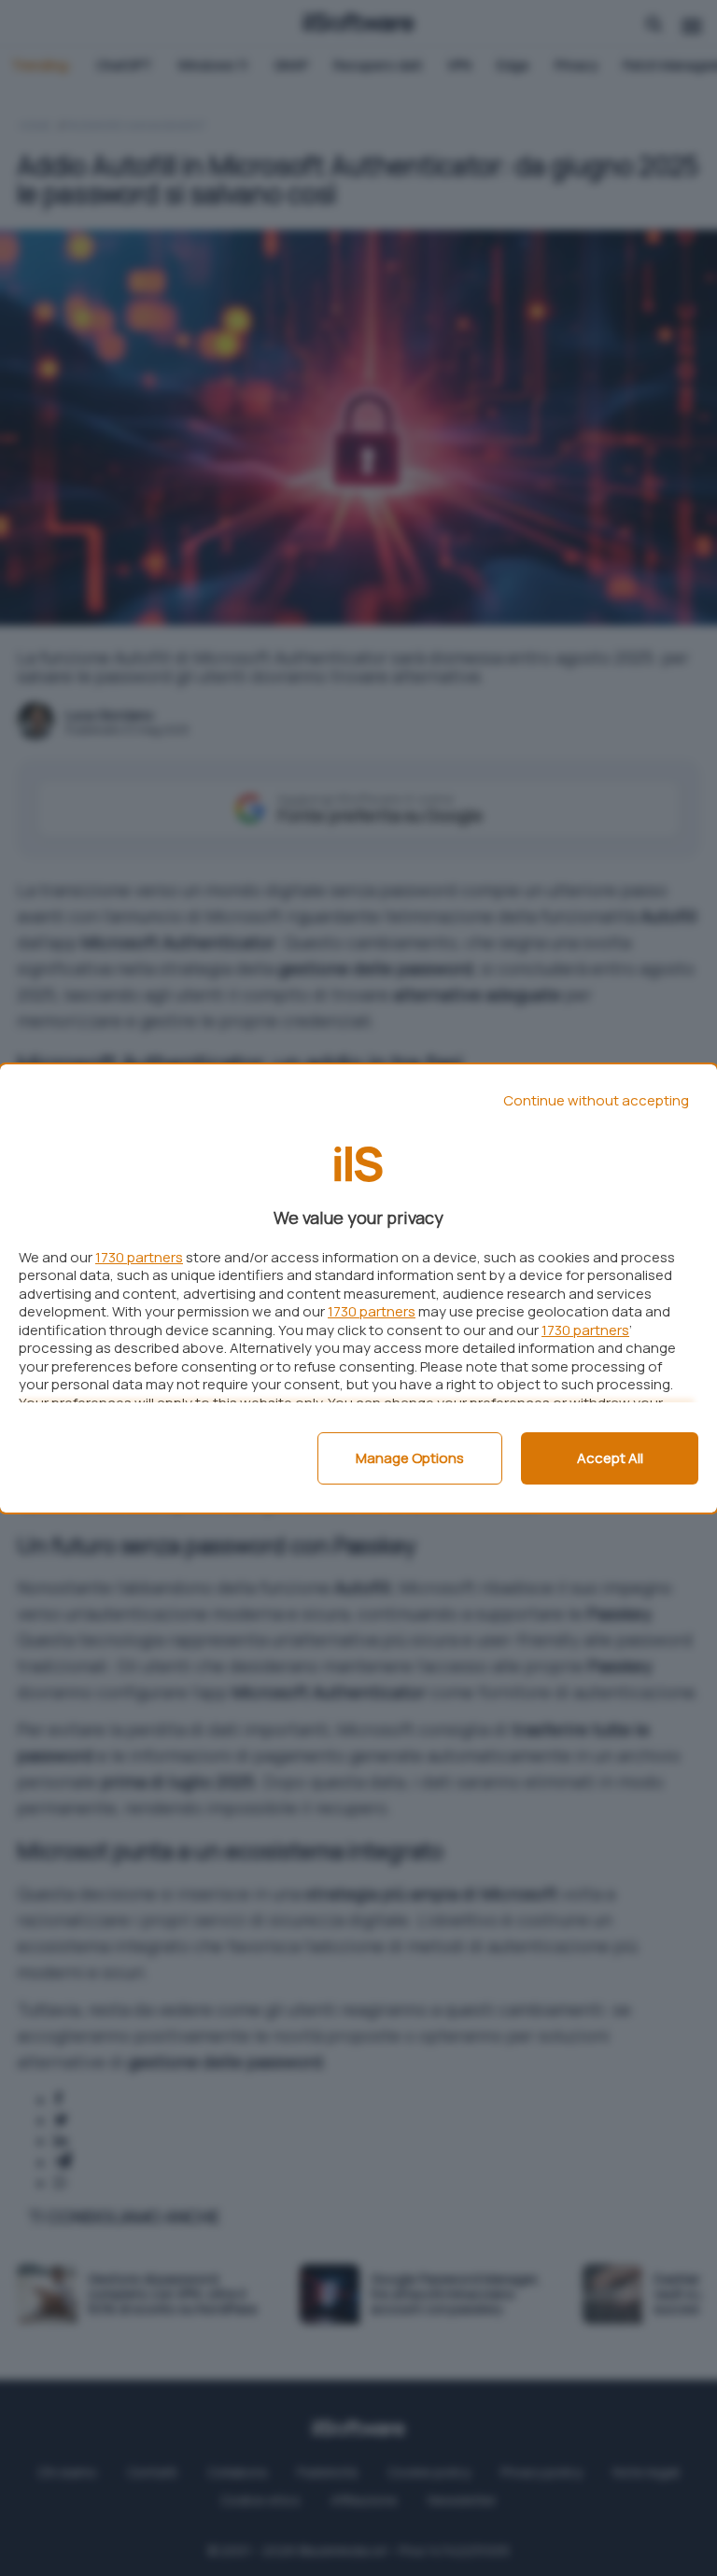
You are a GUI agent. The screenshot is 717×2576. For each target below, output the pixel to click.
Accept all (610, 1458)
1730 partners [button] (139, 1257)
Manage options (410, 1458)
